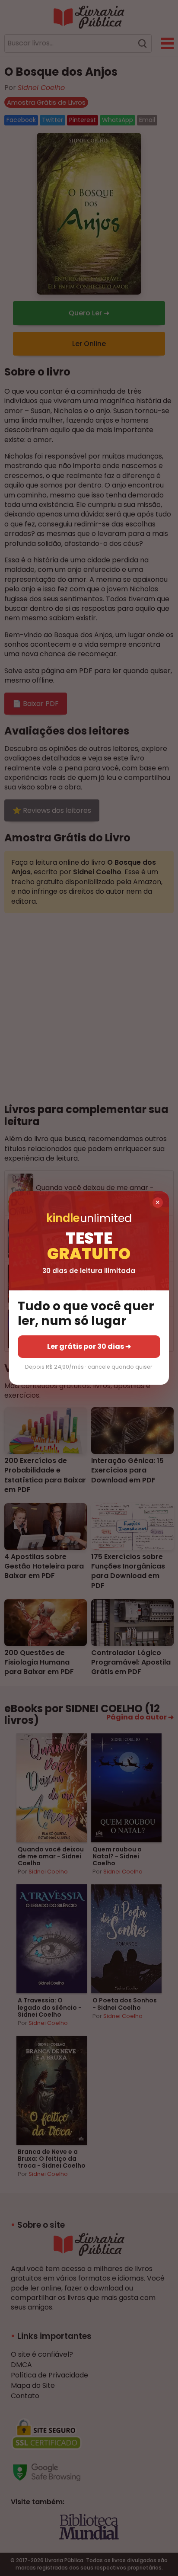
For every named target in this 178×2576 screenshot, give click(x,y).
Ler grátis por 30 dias (89, 1346)
